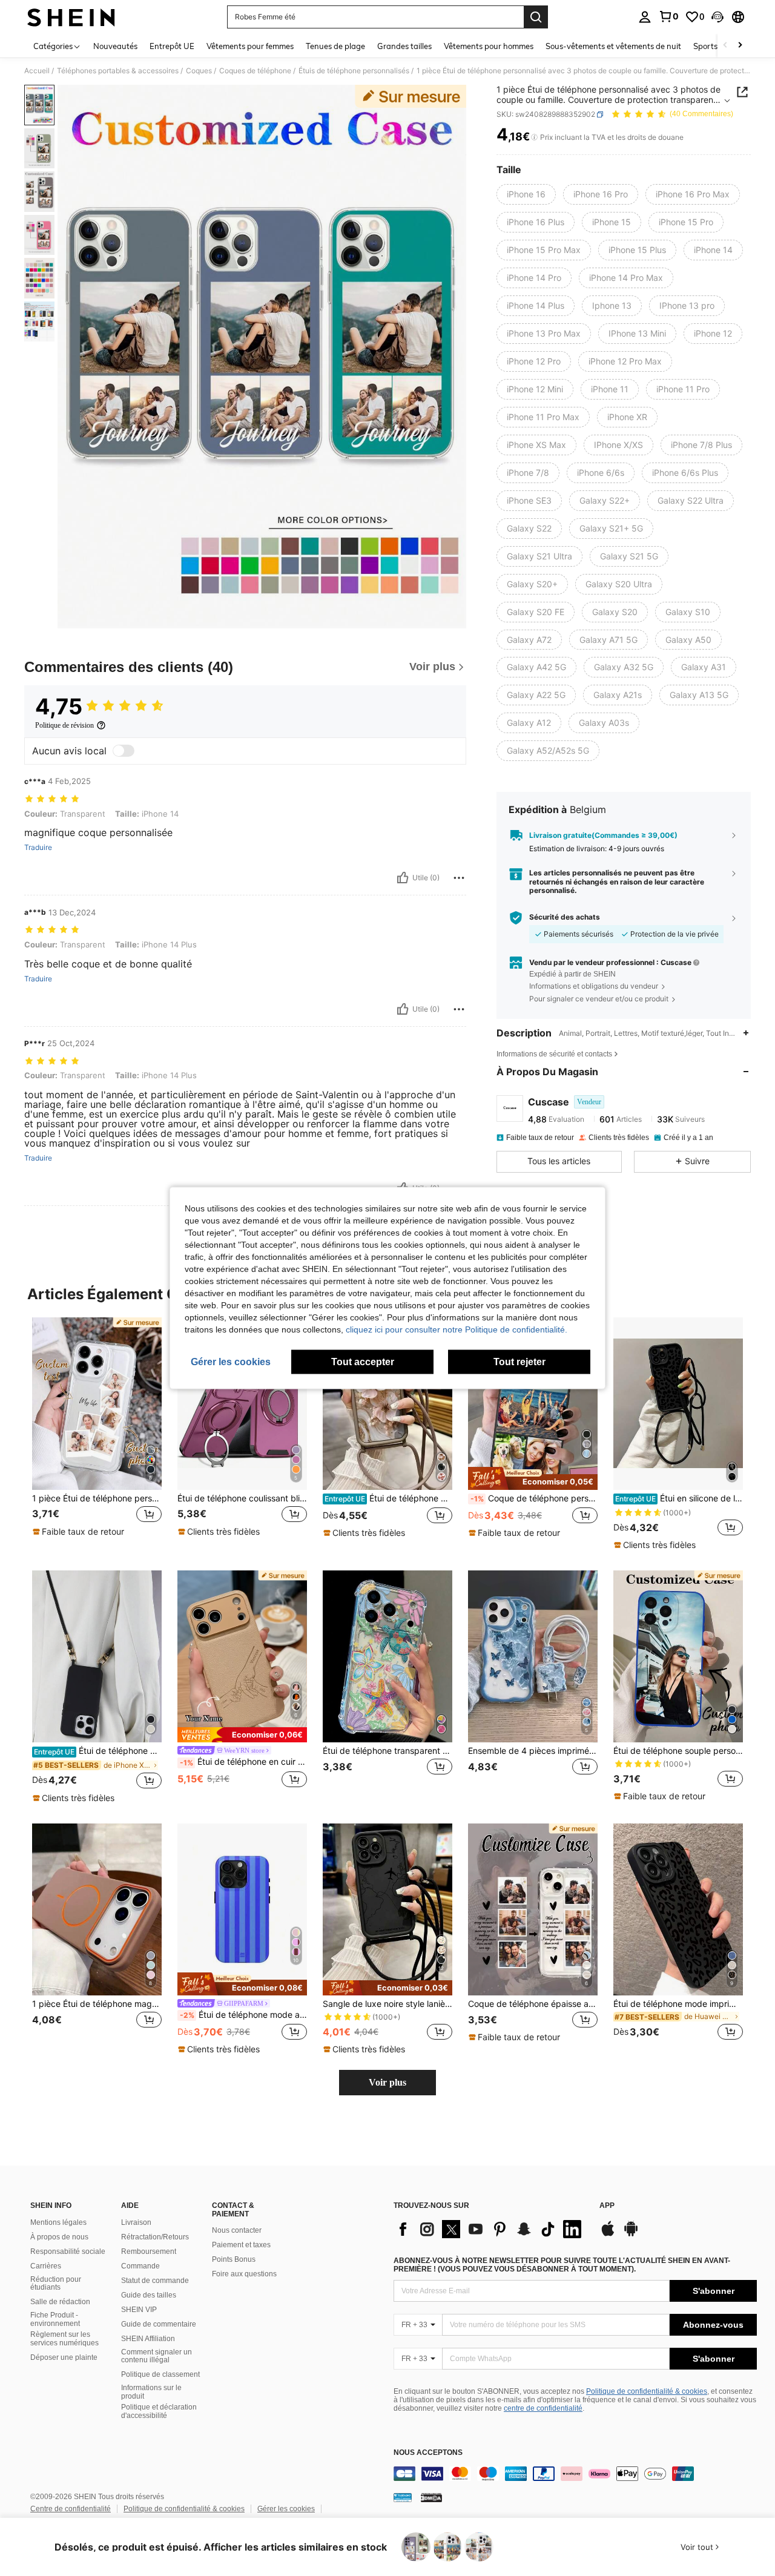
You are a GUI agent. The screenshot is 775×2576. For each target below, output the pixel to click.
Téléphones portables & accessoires (118, 71)
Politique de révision (64, 725)
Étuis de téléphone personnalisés (354, 71)
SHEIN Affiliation (148, 2339)
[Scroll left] (725, 46)
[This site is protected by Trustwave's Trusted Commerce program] (403, 2497)
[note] (80, 1532)
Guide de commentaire (159, 2324)
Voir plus (387, 2082)
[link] (668, 16)
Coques (199, 71)
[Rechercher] (536, 17)
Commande (140, 2266)
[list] (490, 2229)
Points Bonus (234, 2259)
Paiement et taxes (241, 2245)
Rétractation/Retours (155, 2237)
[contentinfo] (575, 2474)
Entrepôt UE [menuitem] (172, 46)
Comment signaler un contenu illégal (157, 2356)
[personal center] (645, 17)
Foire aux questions (244, 2274)
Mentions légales (58, 2222)
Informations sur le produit (151, 2392)
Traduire (38, 848)
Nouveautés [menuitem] (115, 46)
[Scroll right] (740, 46)
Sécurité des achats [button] (565, 917)
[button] (717, 17)
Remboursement (149, 2252)
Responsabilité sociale (68, 2252)
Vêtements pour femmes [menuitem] (250, 46)
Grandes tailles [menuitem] (404, 46)
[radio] (526, 194)
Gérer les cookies (286, 2509)
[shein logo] (71, 17)
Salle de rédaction (60, 2302)
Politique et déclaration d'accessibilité (159, 2411)
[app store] (608, 2235)
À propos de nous (59, 2237)
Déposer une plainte (64, 2357)
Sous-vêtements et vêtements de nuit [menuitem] (613, 46)
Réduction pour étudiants (56, 2284)
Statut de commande (155, 2281)
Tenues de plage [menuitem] (335, 46)
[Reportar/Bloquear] (459, 878)
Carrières (46, 2266)
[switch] (124, 751)
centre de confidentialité (543, 2408)
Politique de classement (160, 2374)
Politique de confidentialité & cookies (647, 2391)
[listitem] (97, 1433)
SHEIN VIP (139, 2310)
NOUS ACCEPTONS (428, 2453)
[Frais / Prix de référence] (534, 137)
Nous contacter (237, 2230)
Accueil (37, 71)
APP (607, 2206)
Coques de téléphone (255, 71)
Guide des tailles (149, 2295)
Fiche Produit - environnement (55, 2319)
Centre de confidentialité (71, 2509)
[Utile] (403, 878)
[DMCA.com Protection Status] (431, 2497)
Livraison (136, 2222)
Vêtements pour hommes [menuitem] (489, 46)
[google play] (631, 2235)
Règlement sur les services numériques (64, 2339)
